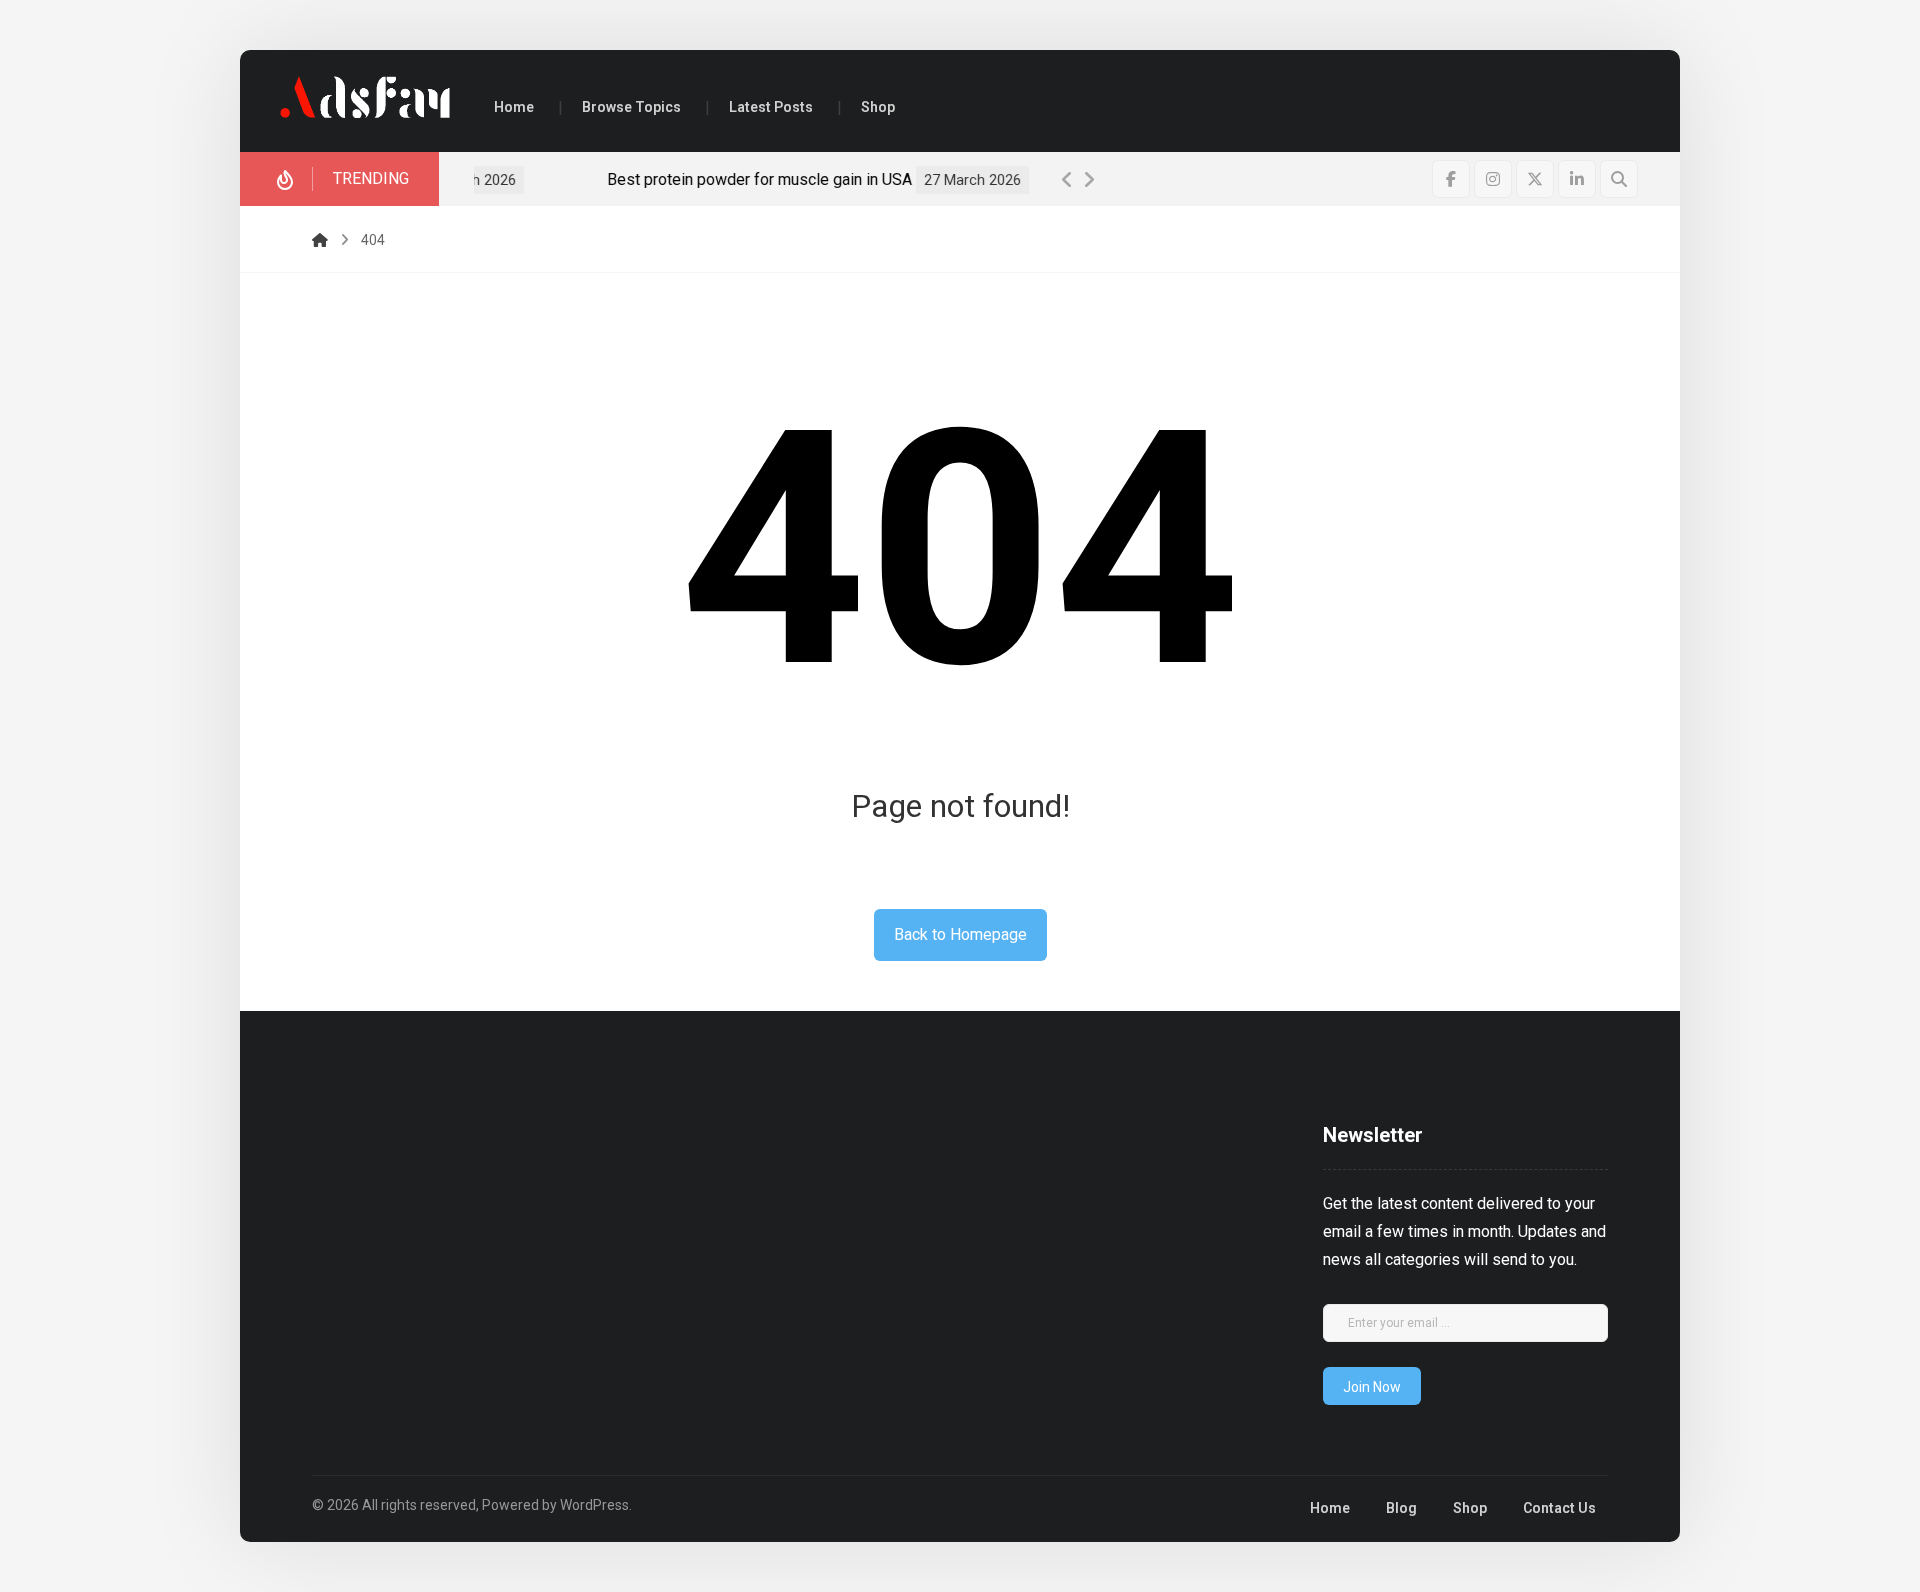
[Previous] (1067, 180)
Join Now (1372, 1387)
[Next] (1089, 180)
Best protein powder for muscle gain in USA (631, 179)
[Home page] (320, 240)
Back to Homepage (960, 934)
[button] (1451, 179)
